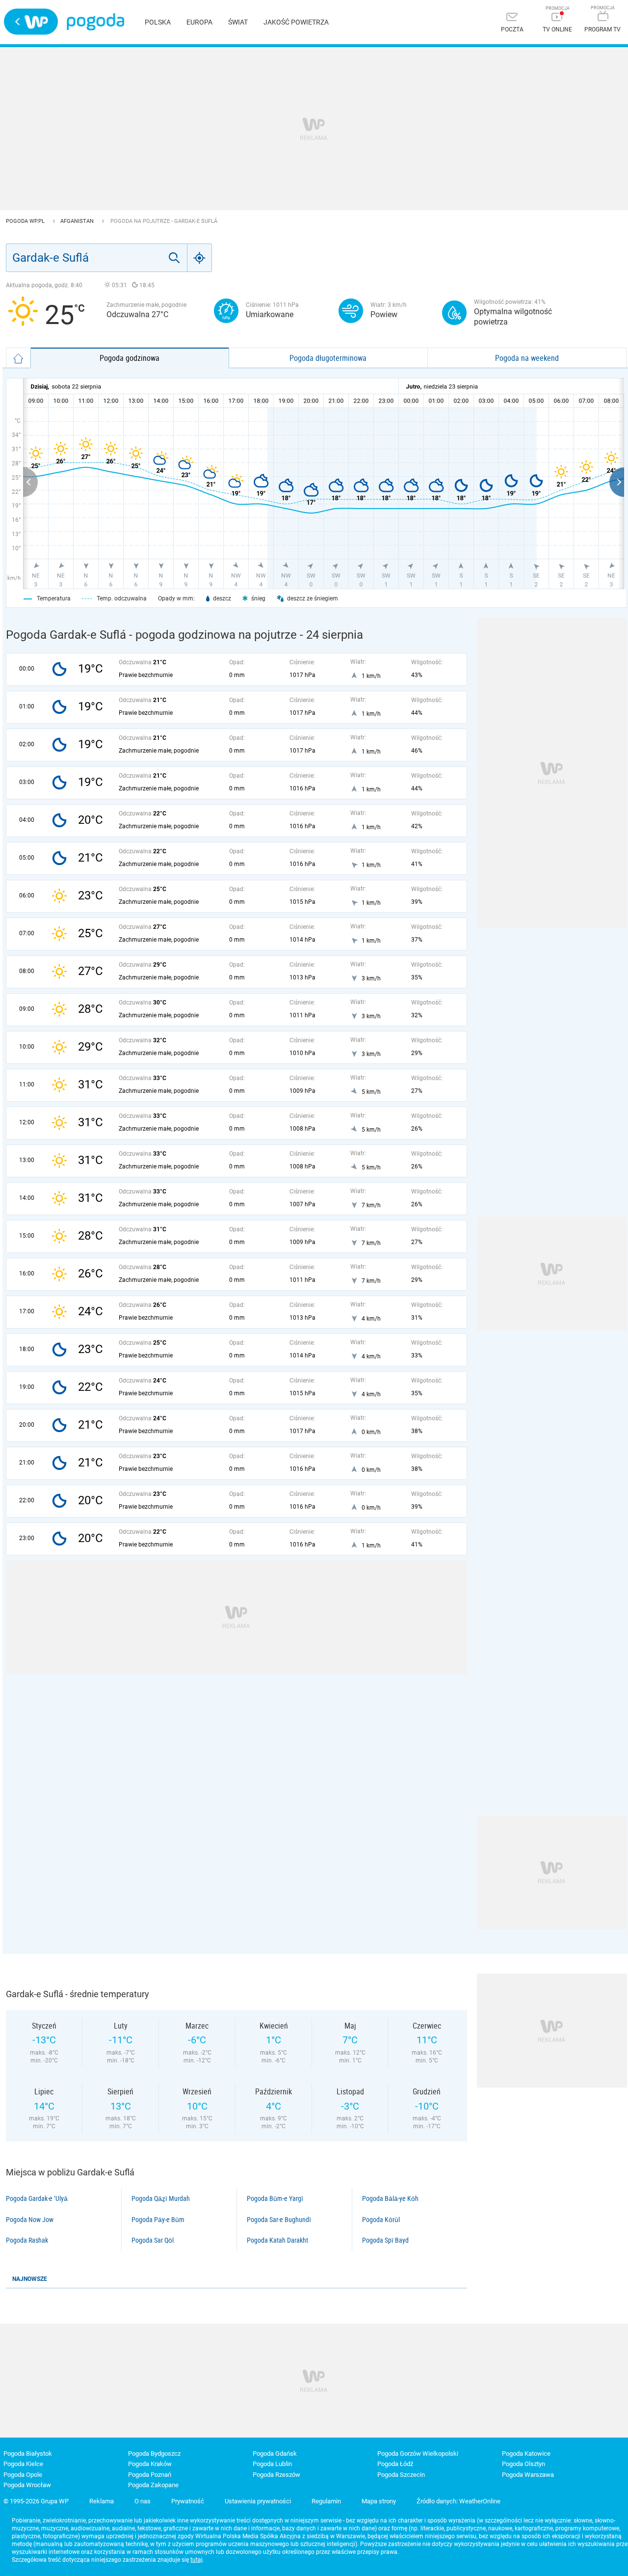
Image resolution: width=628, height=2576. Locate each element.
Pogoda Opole (23, 2475)
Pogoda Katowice (526, 2454)
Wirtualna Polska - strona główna (31, 22)
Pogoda (95, 22)
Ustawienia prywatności (258, 2501)
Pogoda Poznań (150, 2475)
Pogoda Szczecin (401, 2475)
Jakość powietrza (296, 22)
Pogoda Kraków (150, 2464)
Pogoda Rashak (27, 2240)
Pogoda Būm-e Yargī (275, 2198)
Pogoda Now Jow (30, 2220)
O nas (143, 2501)
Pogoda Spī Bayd (385, 2240)
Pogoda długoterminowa (328, 358)
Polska (158, 22)
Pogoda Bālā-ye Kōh (390, 2198)
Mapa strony (379, 2501)
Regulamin (326, 2501)
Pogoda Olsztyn (523, 2464)
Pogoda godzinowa (130, 358)
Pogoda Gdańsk (275, 2454)
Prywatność (188, 2501)
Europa (199, 22)
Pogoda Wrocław (27, 2485)
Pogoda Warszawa (528, 2475)
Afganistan (78, 221)
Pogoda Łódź (395, 2464)
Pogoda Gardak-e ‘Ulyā (37, 2198)
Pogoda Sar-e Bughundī (279, 2220)
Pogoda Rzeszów (276, 2475)
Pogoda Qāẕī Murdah (161, 2198)
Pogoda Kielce (23, 2464)
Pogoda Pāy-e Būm (158, 2220)
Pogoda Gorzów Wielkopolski (418, 2454)
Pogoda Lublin (272, 2464)
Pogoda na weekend (527, 358)
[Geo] (200, 258)
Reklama (102, 2501)
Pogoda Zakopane (153, 2485)
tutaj (196, 2560)
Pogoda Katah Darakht (277, 2240)
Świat (238, 22)
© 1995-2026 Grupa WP (36, 2501)
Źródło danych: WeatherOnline (458, 2501)
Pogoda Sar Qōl (153, 2240)
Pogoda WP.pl (26, 221)
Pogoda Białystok (28, 2454)
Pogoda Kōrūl (381, 2220)
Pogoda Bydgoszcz (154, 2454)
